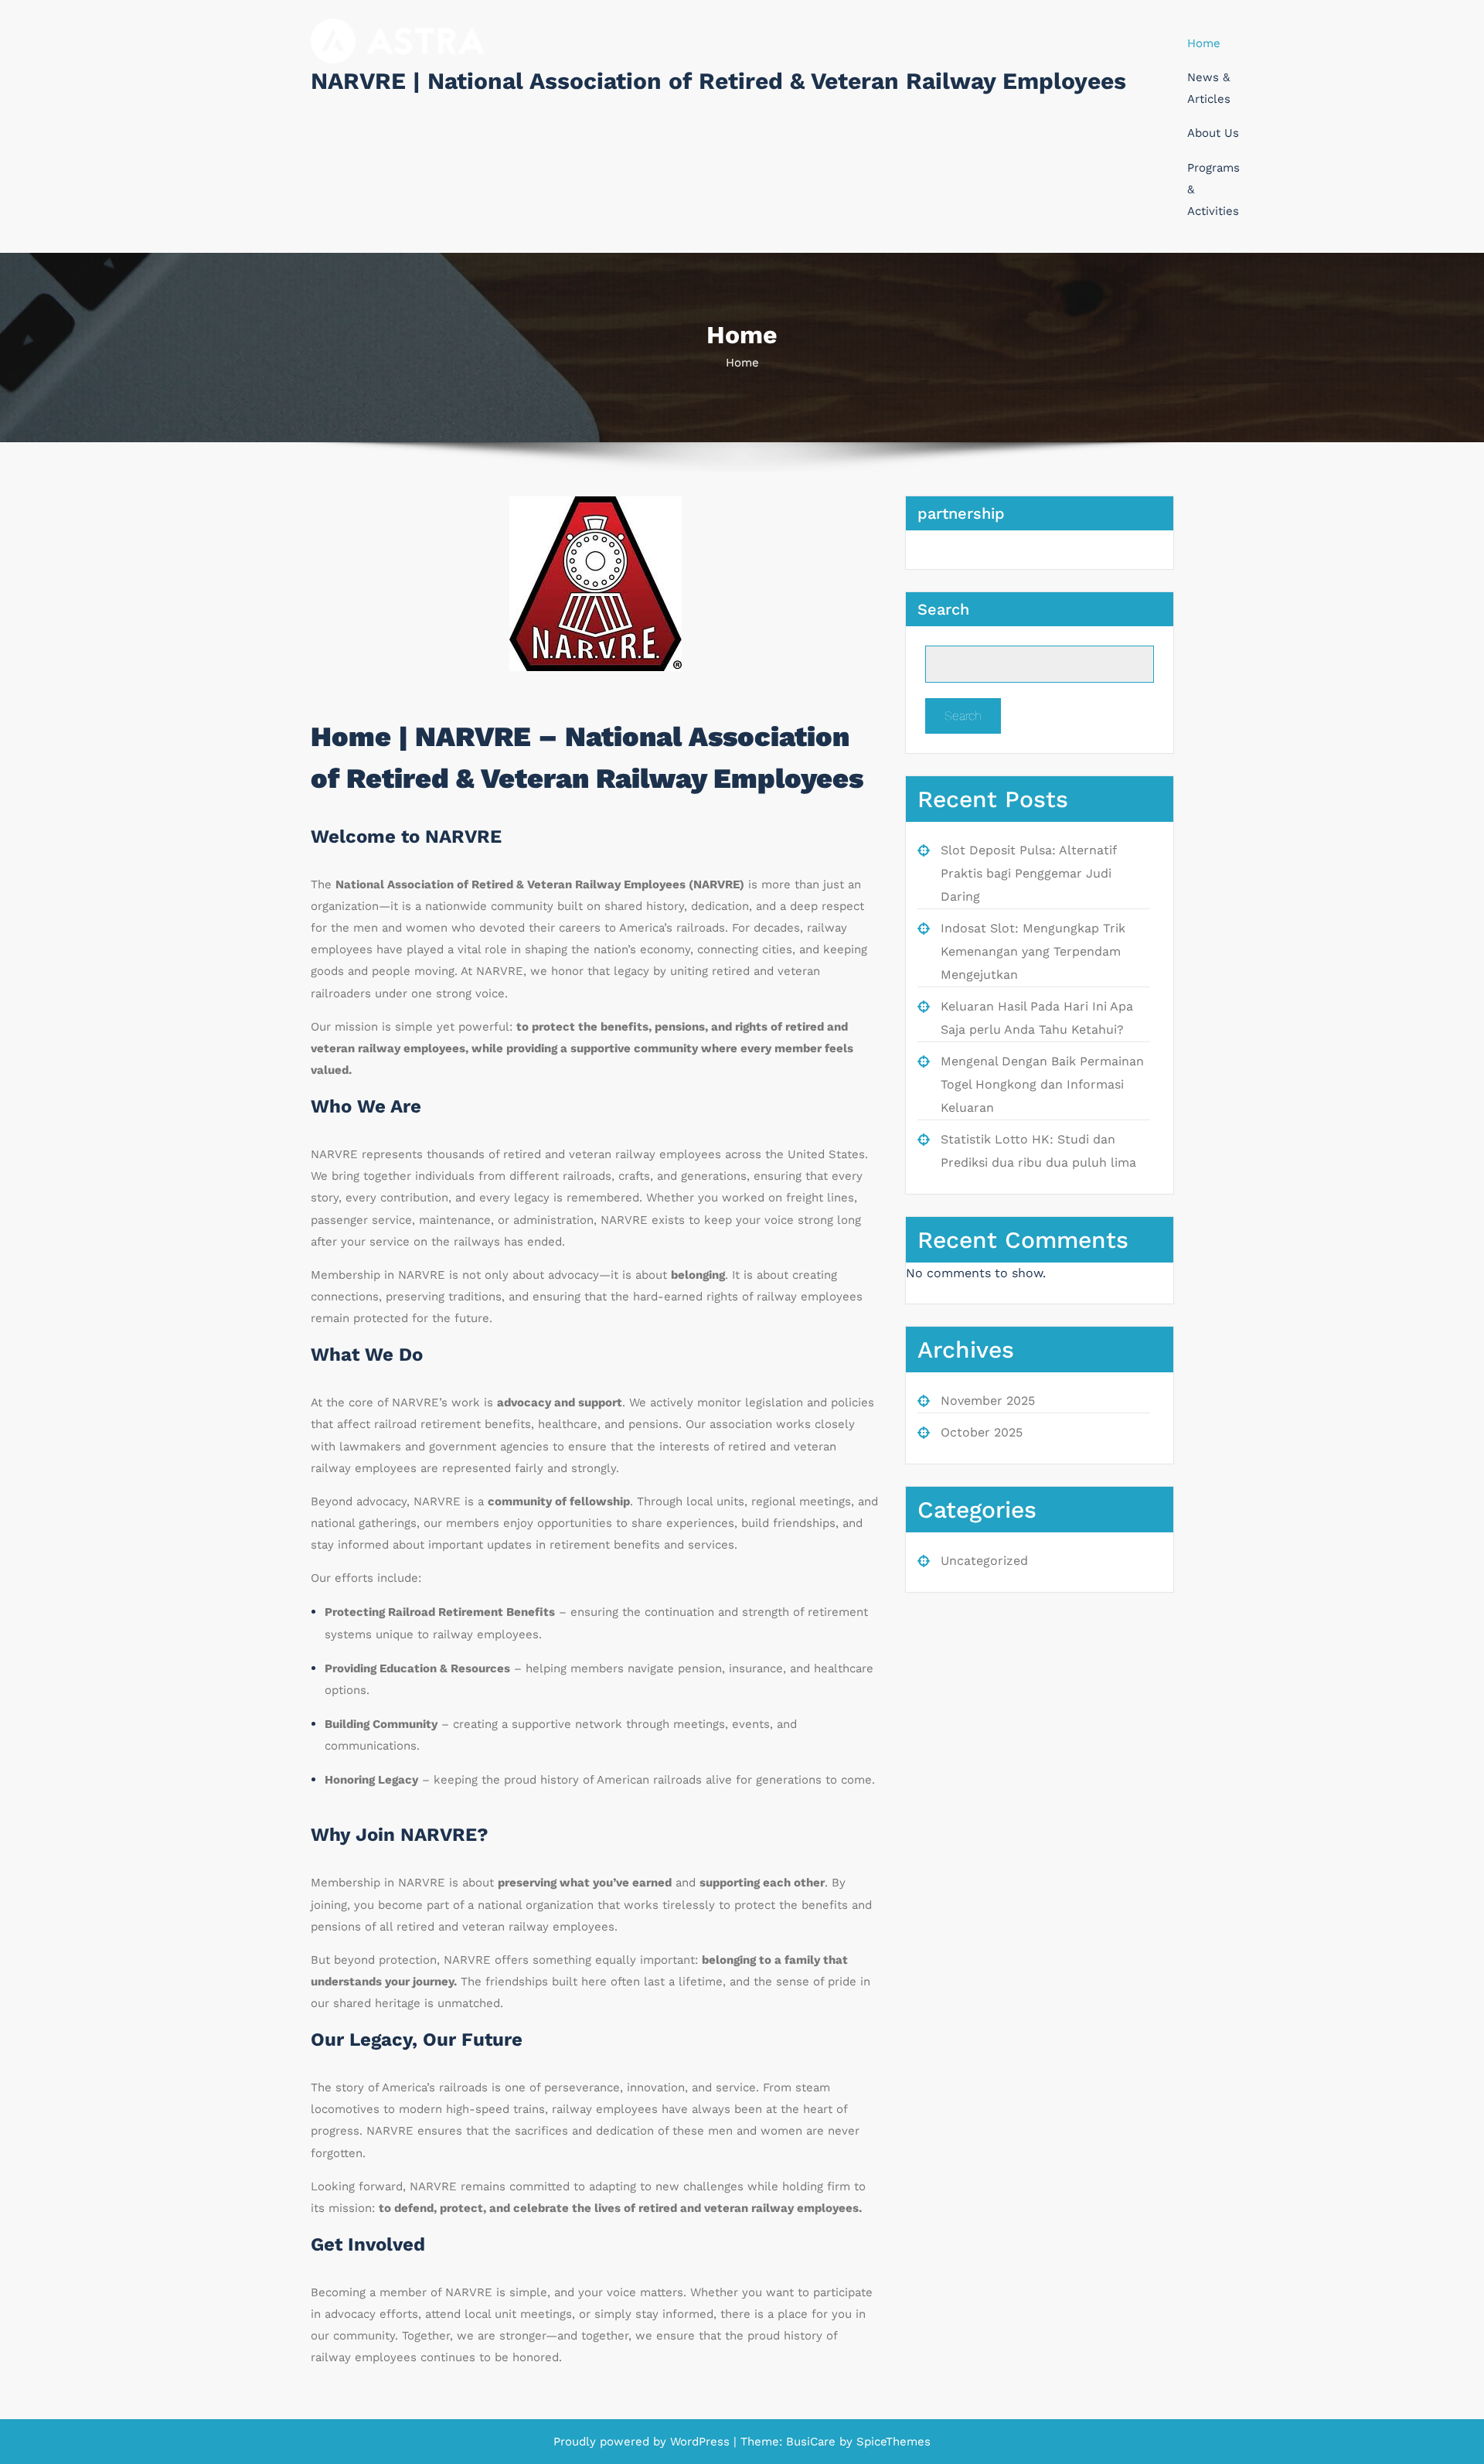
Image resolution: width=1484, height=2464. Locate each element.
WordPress (700, 2442)
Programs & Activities (1213, 189)
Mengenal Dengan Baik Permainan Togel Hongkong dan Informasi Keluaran (1042, 1084)
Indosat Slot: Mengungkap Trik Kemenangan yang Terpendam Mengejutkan (1033, 951)
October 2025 (982, 1432)
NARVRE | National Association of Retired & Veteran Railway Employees (718, 81)
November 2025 (988, 1401)
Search (943, 609)
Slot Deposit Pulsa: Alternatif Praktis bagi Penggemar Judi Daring (1028, 873)
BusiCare (813, 2442)
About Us (1213, 133)
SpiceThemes (892, 2442)
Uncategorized (984, 1561)
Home (1204, 43)
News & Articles (1209, 88)
